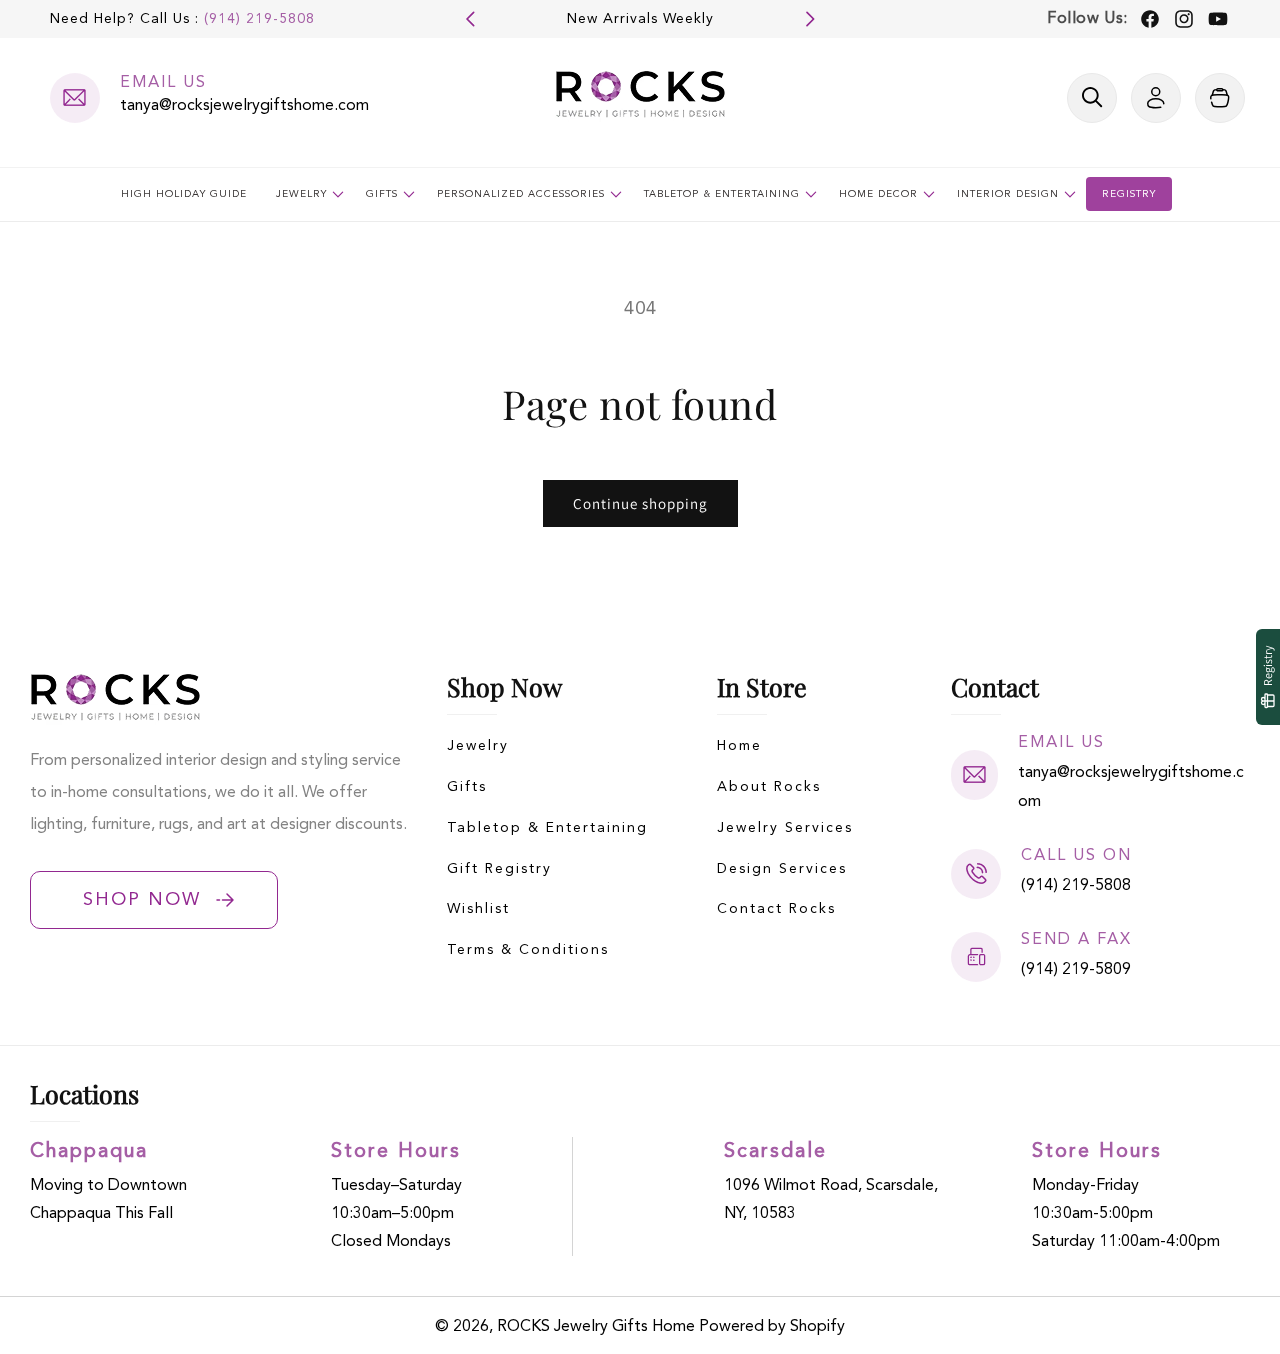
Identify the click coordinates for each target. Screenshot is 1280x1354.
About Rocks (769, 787)
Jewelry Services (785, 828)
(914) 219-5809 (1076, 970)
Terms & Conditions (528, 950)
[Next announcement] (810, 19)
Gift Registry (499, 869)
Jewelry (478, 746)
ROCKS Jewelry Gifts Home (596, 1327)
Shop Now (142, 900)
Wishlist (478, 909)
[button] (1092, 98)
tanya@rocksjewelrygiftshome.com (244, 106)
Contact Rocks (776, 909)
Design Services (782, 869)
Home (739, 746)
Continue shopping (640, 503)
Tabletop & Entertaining (547, 828)
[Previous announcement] (470, 19)
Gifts (467, 787)
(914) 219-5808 (259, 19)
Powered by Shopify (772, 1327)
